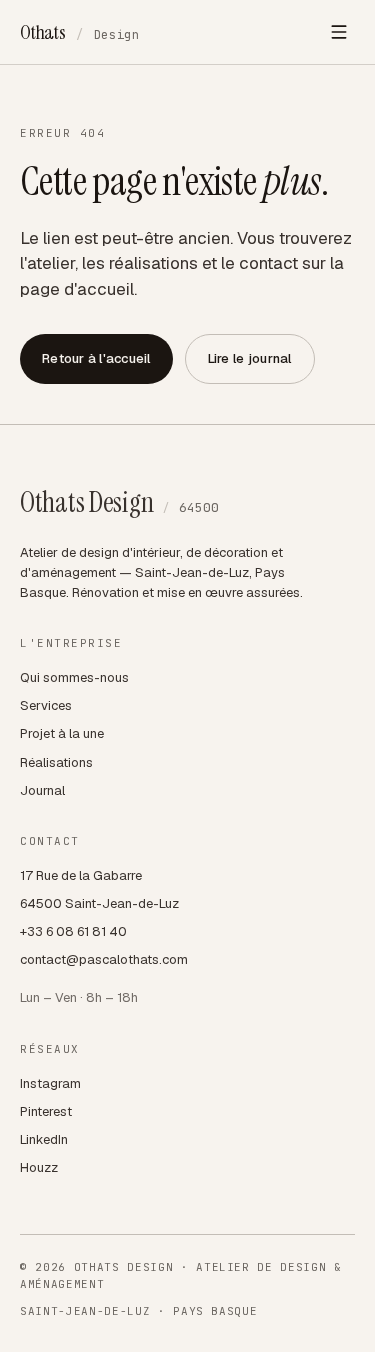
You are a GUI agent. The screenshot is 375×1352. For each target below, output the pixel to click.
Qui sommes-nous (74, 677)
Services (46, 705)
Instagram (50, 1083)
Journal (42, 790)
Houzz (39, 1167)
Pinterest (46, 1111)
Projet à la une (62, 733)
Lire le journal (250, 358)
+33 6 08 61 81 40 (73, 931)
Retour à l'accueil (96, 358)
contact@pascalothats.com (104, 959)
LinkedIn (44, 1139)
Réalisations (56, 762)
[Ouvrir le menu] (339, 32)
